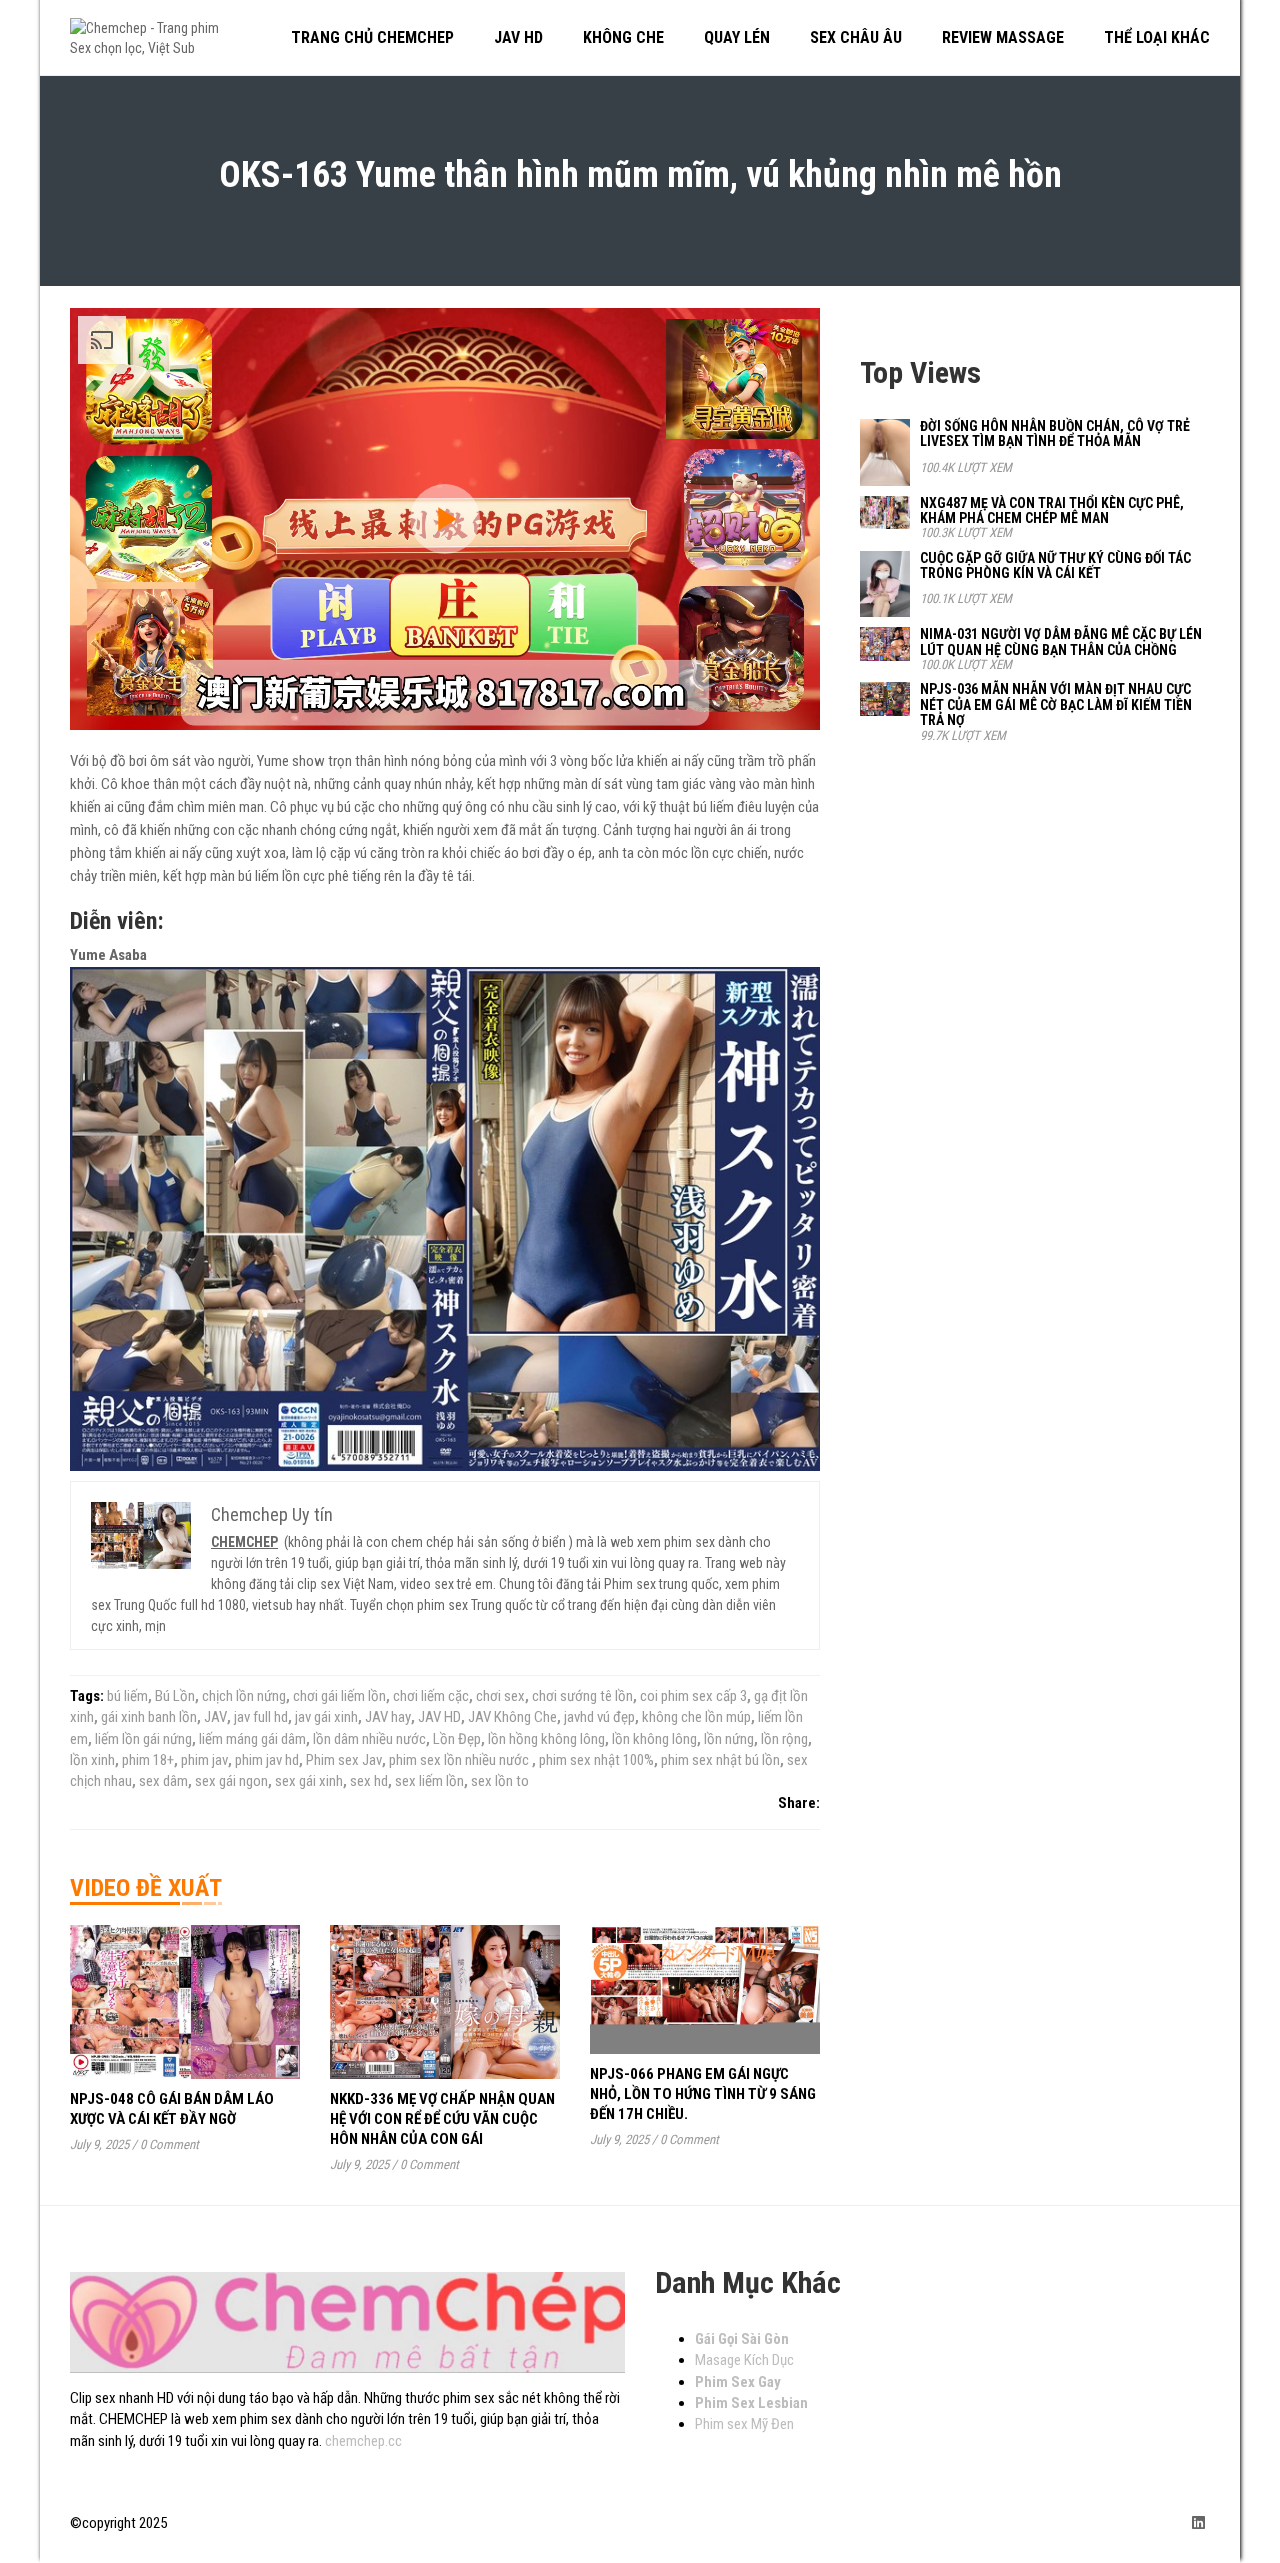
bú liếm (127, 1696)
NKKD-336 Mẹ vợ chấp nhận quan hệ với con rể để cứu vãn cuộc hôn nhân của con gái (442, 2119)
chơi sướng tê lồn (582, 1696)
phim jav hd (267, 1760)
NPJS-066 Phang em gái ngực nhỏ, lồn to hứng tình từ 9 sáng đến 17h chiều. (703, 2094)
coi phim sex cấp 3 (693, 1696)
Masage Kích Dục (744, 2360)
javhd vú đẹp (599, 1717)
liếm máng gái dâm (252, 1739)
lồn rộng (784, 1739)
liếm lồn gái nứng (143, 1739)
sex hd (369, 1781)
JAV (215, 1717)
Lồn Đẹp (457, 1739)
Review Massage (1003, 37)
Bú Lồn (175, 1696)
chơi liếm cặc (431, 1696)
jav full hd (261, 1717)
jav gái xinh (326, 1717)
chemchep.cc (363, 2441)
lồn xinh (92, 1760)
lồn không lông (654, 1739)
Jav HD (518, 37)
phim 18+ (148, 1760)
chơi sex (500, 1696)
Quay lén (737, 37)
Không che (623, 37)
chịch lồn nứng (244, 1696)
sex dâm (163, 1781)
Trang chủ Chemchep (372, 37)
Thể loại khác (1157, 37)
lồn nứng (729, 1739)
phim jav (204, 1760)
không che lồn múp (696, 1717)
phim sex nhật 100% (596, 1760)
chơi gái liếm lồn (339, 1696)
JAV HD (439, 1717)
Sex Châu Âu (856, 37)
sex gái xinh (309, 1781)
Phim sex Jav (344, 1760)
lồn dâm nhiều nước (369, 1739)
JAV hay (388, 1717)
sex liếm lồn (429, 1781)
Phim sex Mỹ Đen (744, 2424)
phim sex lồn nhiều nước (460, 1760)
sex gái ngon (231, 1781)
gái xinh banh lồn (149, 1717)
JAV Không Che (512, 1717)
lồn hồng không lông (546, 1739)
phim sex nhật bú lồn (720, 1760)
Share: (799, 1803)
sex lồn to (500, 1781)
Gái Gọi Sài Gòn (742, 2339)
